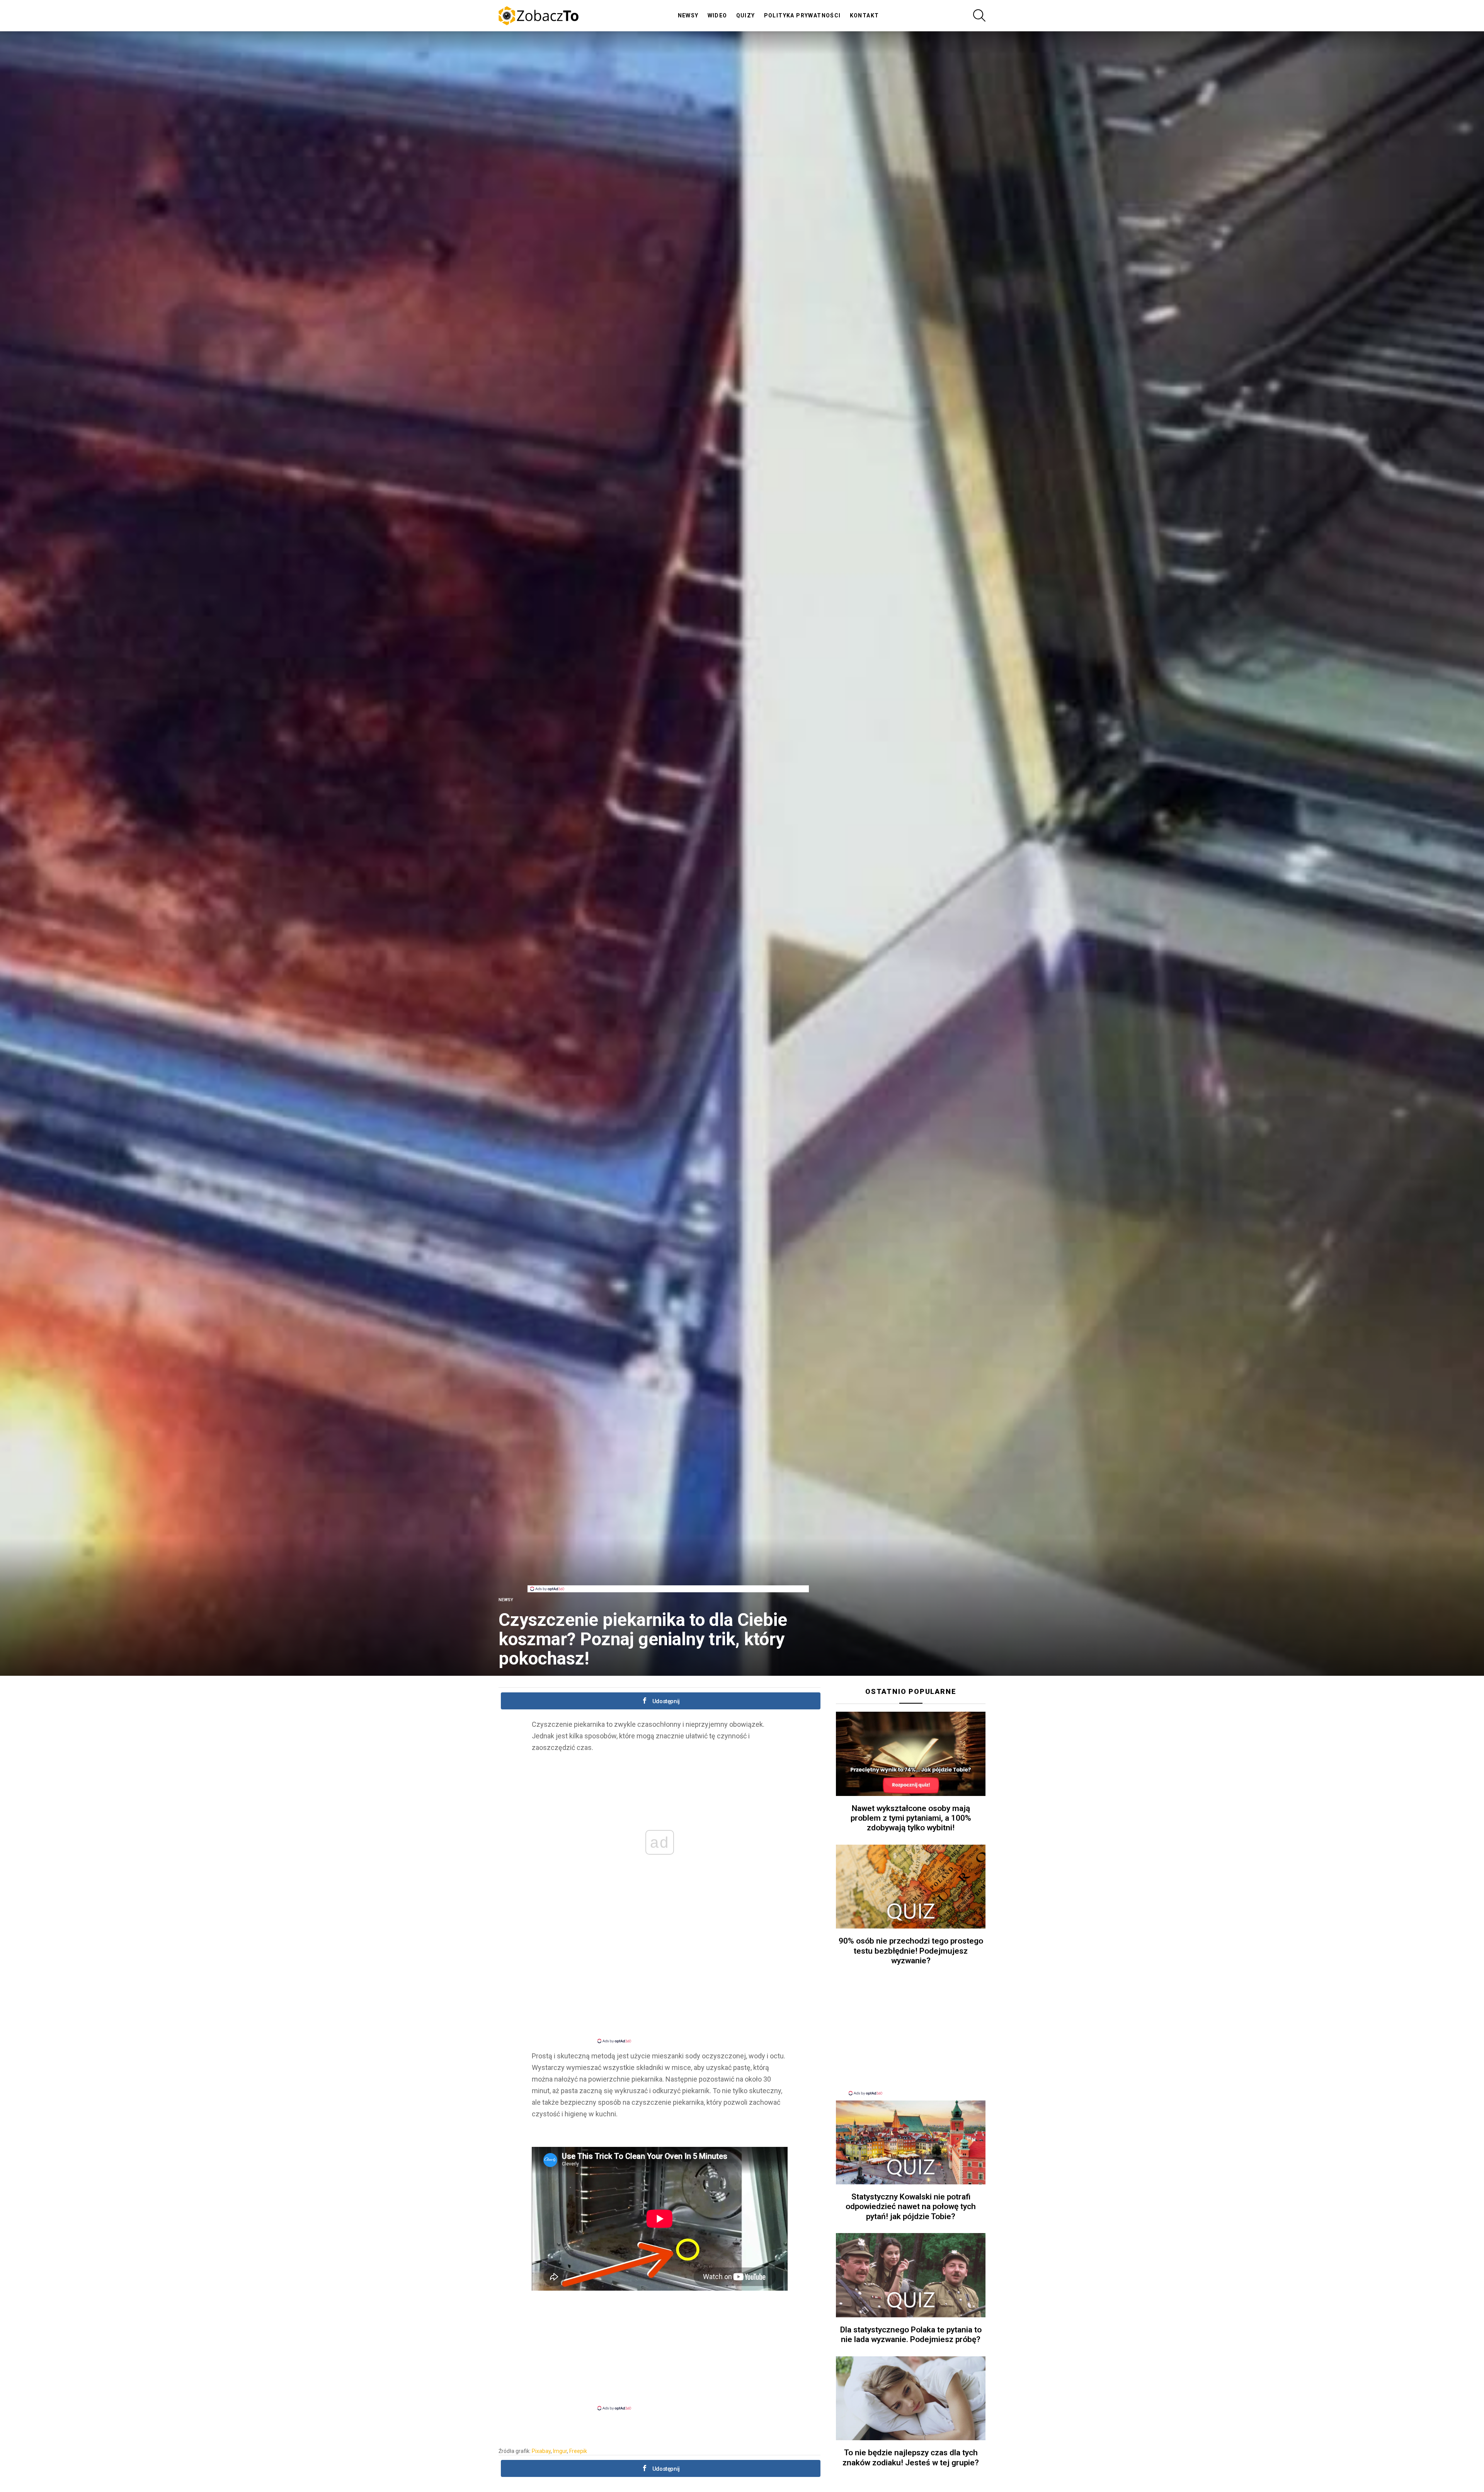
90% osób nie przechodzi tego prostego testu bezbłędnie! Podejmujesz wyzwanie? (911, 1951)
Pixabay (541, 2451)
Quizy (746, 15)
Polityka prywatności (802, 15)
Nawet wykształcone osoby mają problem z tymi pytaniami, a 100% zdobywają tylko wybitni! (911, 1818)
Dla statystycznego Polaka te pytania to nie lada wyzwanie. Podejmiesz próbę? (911, 2335)
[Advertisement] (668, 1568)
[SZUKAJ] (979, 15)
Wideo (717, 15)
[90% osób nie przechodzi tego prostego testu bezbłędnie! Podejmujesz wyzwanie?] (911, 1887)
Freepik (578, 2451)
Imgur (560, 2451)
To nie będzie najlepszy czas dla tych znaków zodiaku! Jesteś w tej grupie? (911, 2457)
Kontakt (865, 15)
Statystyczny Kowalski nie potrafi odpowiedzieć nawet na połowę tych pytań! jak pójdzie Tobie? (911, 2207)
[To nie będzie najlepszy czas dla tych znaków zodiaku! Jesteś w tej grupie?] (911, 2398)
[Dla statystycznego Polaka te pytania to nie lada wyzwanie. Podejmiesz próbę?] (911, 2275)
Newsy (688, 15)
